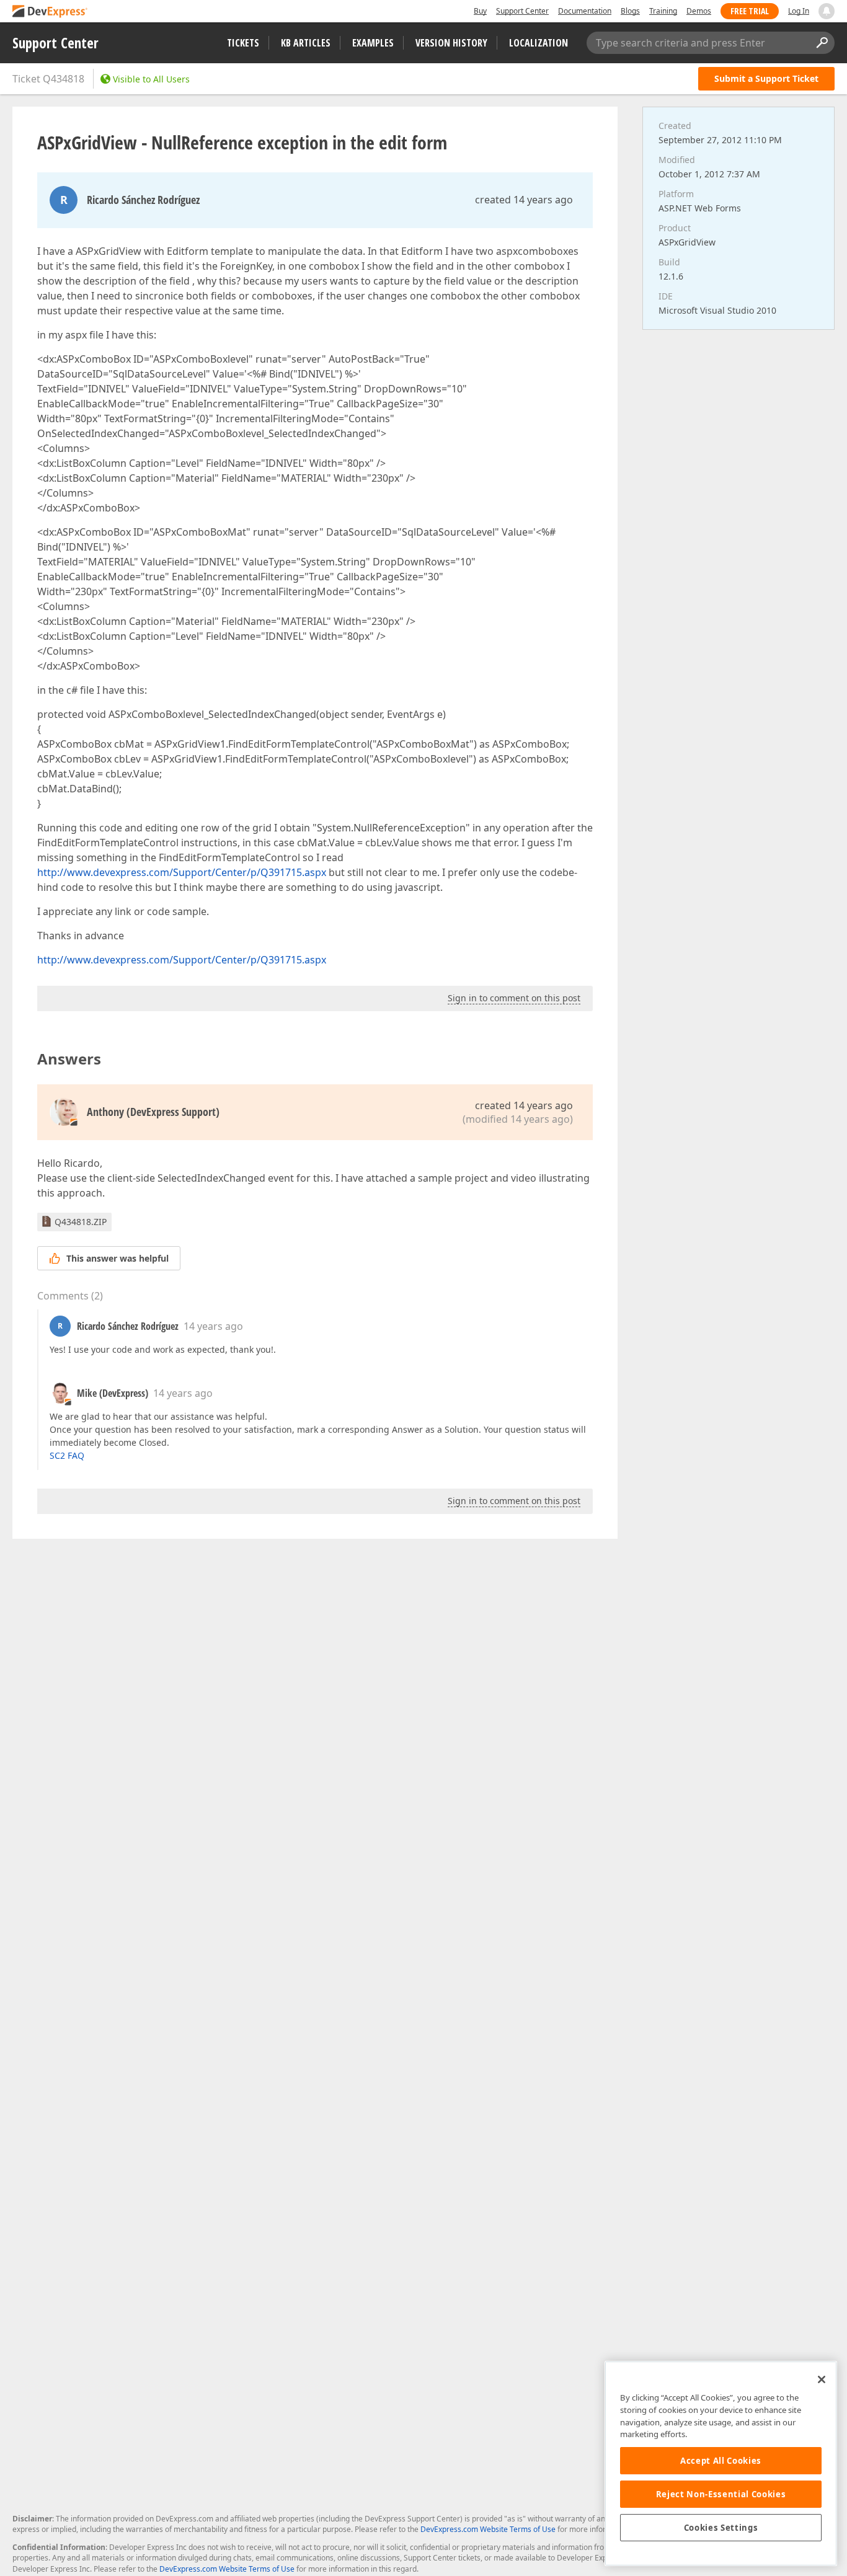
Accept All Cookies (721, 2461)
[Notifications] (827, 11)
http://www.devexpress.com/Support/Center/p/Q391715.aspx (182, 872)
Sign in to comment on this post (514, 998)
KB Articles (306, 43)
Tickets (243, 43)
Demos (699, 11)
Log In (799, 11)
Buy (480, 11)
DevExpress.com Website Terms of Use (488, 2529)
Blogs (630, 11)
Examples (373, 43)
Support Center (522, 11)
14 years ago (213, 1326)
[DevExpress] (50, 12)
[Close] (822, 2379)
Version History (451, 43)
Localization (539, 43)
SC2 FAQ (67, 1455)
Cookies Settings (721, 2528)
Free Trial (750, 11)
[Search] (822, 43)
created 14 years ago (524, 200)
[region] (721, 2463)
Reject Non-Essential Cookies (721, 2494)
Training (663, 11)
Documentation (585, 11)
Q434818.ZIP (81, 1222)
